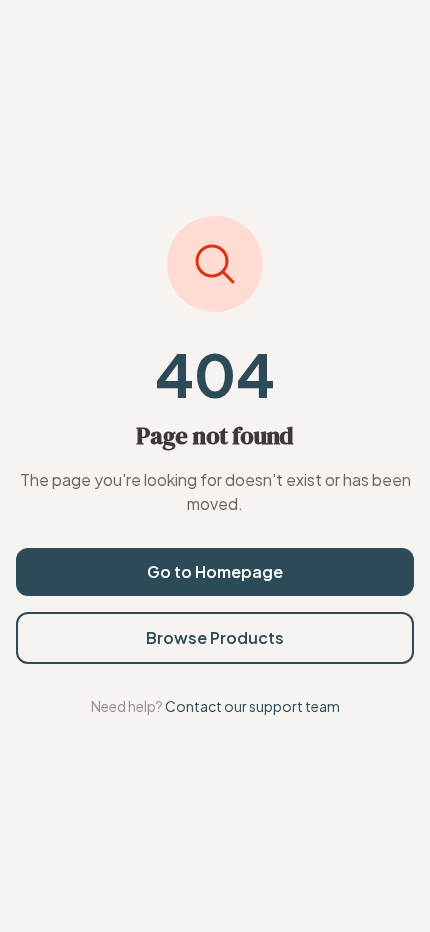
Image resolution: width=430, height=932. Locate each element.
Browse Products (215, 637)
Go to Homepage (215, 571)
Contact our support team (252, 706)
